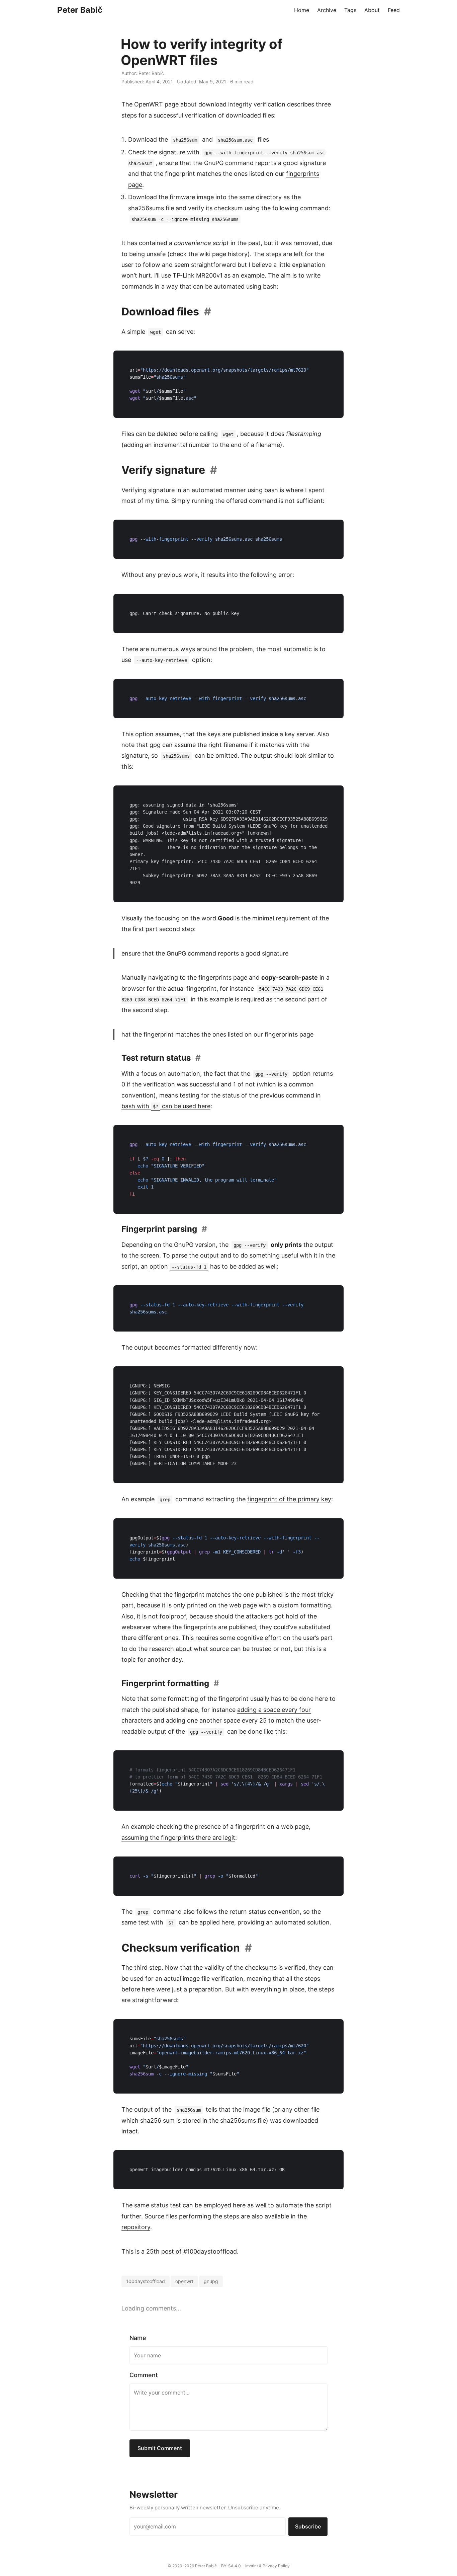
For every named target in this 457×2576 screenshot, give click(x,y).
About (372, 10)
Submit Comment (160, 2448)
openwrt (184, 2281)
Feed (394, 10)
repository (136, 2227)
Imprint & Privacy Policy (267, 2566)
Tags (350, 10)
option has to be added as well (213, 1266)
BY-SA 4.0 (231, 2566)
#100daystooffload (210, 2251)
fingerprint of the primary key (289, 1499)
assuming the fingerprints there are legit (178, 1838)
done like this (267, 1731)
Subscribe (308, 2526)
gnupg (211, 2281)
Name (138, 2338)
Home (302, 10)
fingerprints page (223, 977)
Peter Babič (80, 10)
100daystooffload (146, 2281)
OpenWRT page (156, 104)
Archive (327, 10)
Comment (144, 2375)
